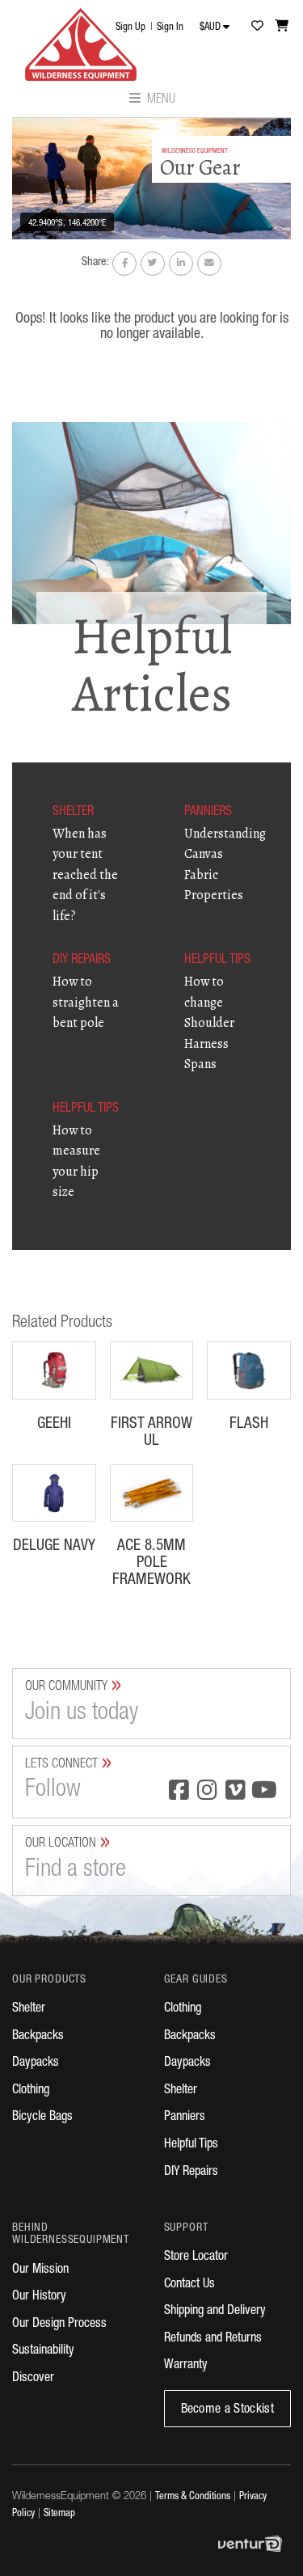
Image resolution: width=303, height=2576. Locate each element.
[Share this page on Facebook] (124, 264)
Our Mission (40, 2270)
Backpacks (38, 2037)
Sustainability (43, 2351)
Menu (160, 100)
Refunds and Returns (213, 2339)
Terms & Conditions (193, 2497)
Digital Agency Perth (255, 2544)
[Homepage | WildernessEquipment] (81, 40)
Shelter (29, 2009)
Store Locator (196, 2257)
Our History (39, 2297)
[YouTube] (264, 1792)
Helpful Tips (191, 2145)
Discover (33, 2379)
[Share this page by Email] (209, 264)
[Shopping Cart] (282, 25)
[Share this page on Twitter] (153, 264)
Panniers (185, 2118)
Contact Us (189, 2285)
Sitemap (59, 2514)
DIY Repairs (191, 2173)
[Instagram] (207, 1792)
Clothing (31, 2091)
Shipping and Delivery (215, 2312)
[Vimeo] (236, 1792)
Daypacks (36, 2063)
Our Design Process (59, 2325)
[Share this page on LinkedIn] (181, 264)
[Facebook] (179, 1792)
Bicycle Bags (42, 2118)
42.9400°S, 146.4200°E (67, 224)
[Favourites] (257, 25)
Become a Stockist (227, 2410)
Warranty (186, 2366)
